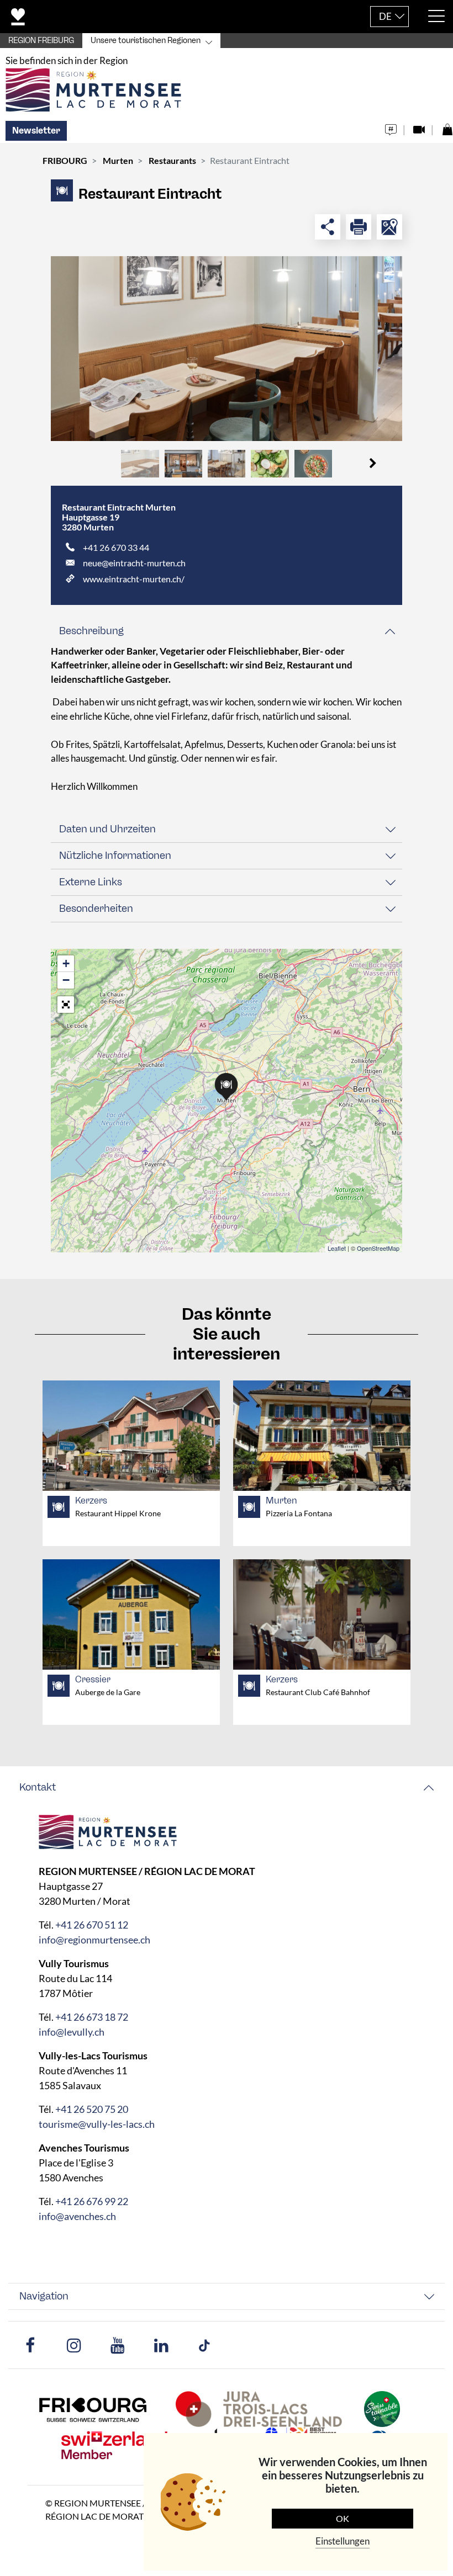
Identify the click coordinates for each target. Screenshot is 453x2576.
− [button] (66, 980)
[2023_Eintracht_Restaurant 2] (227, 349)
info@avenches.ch (77, 2216)
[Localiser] (389, 227)
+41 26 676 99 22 (92, 2201)
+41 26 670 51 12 (92, 1925)
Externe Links (91, 882)
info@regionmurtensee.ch (94, 1940)
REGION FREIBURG (41, 41)
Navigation (44, 2296)
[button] (373, 464)
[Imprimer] (359, 227)
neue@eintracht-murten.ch (134, 563)
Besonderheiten (96, 909)
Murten (118, 160)
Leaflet (337, 1248)
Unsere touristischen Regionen (146, 41)
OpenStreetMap (378, 1248)
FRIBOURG (65, 160)
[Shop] (447, 127)
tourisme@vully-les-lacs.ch (97, 2124)
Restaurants (172, 160)
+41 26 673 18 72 (92, 2017)
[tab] (227, 631)
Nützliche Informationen (115, 856)
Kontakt (38, 1787)
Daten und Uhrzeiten (107, 829)
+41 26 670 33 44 (116, 547)
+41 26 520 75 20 (92, 2109)
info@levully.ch (72, 2032)
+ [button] (66, 963)
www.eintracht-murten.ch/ (134, 579)
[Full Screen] (66, 1005)
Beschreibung (91, 631)
